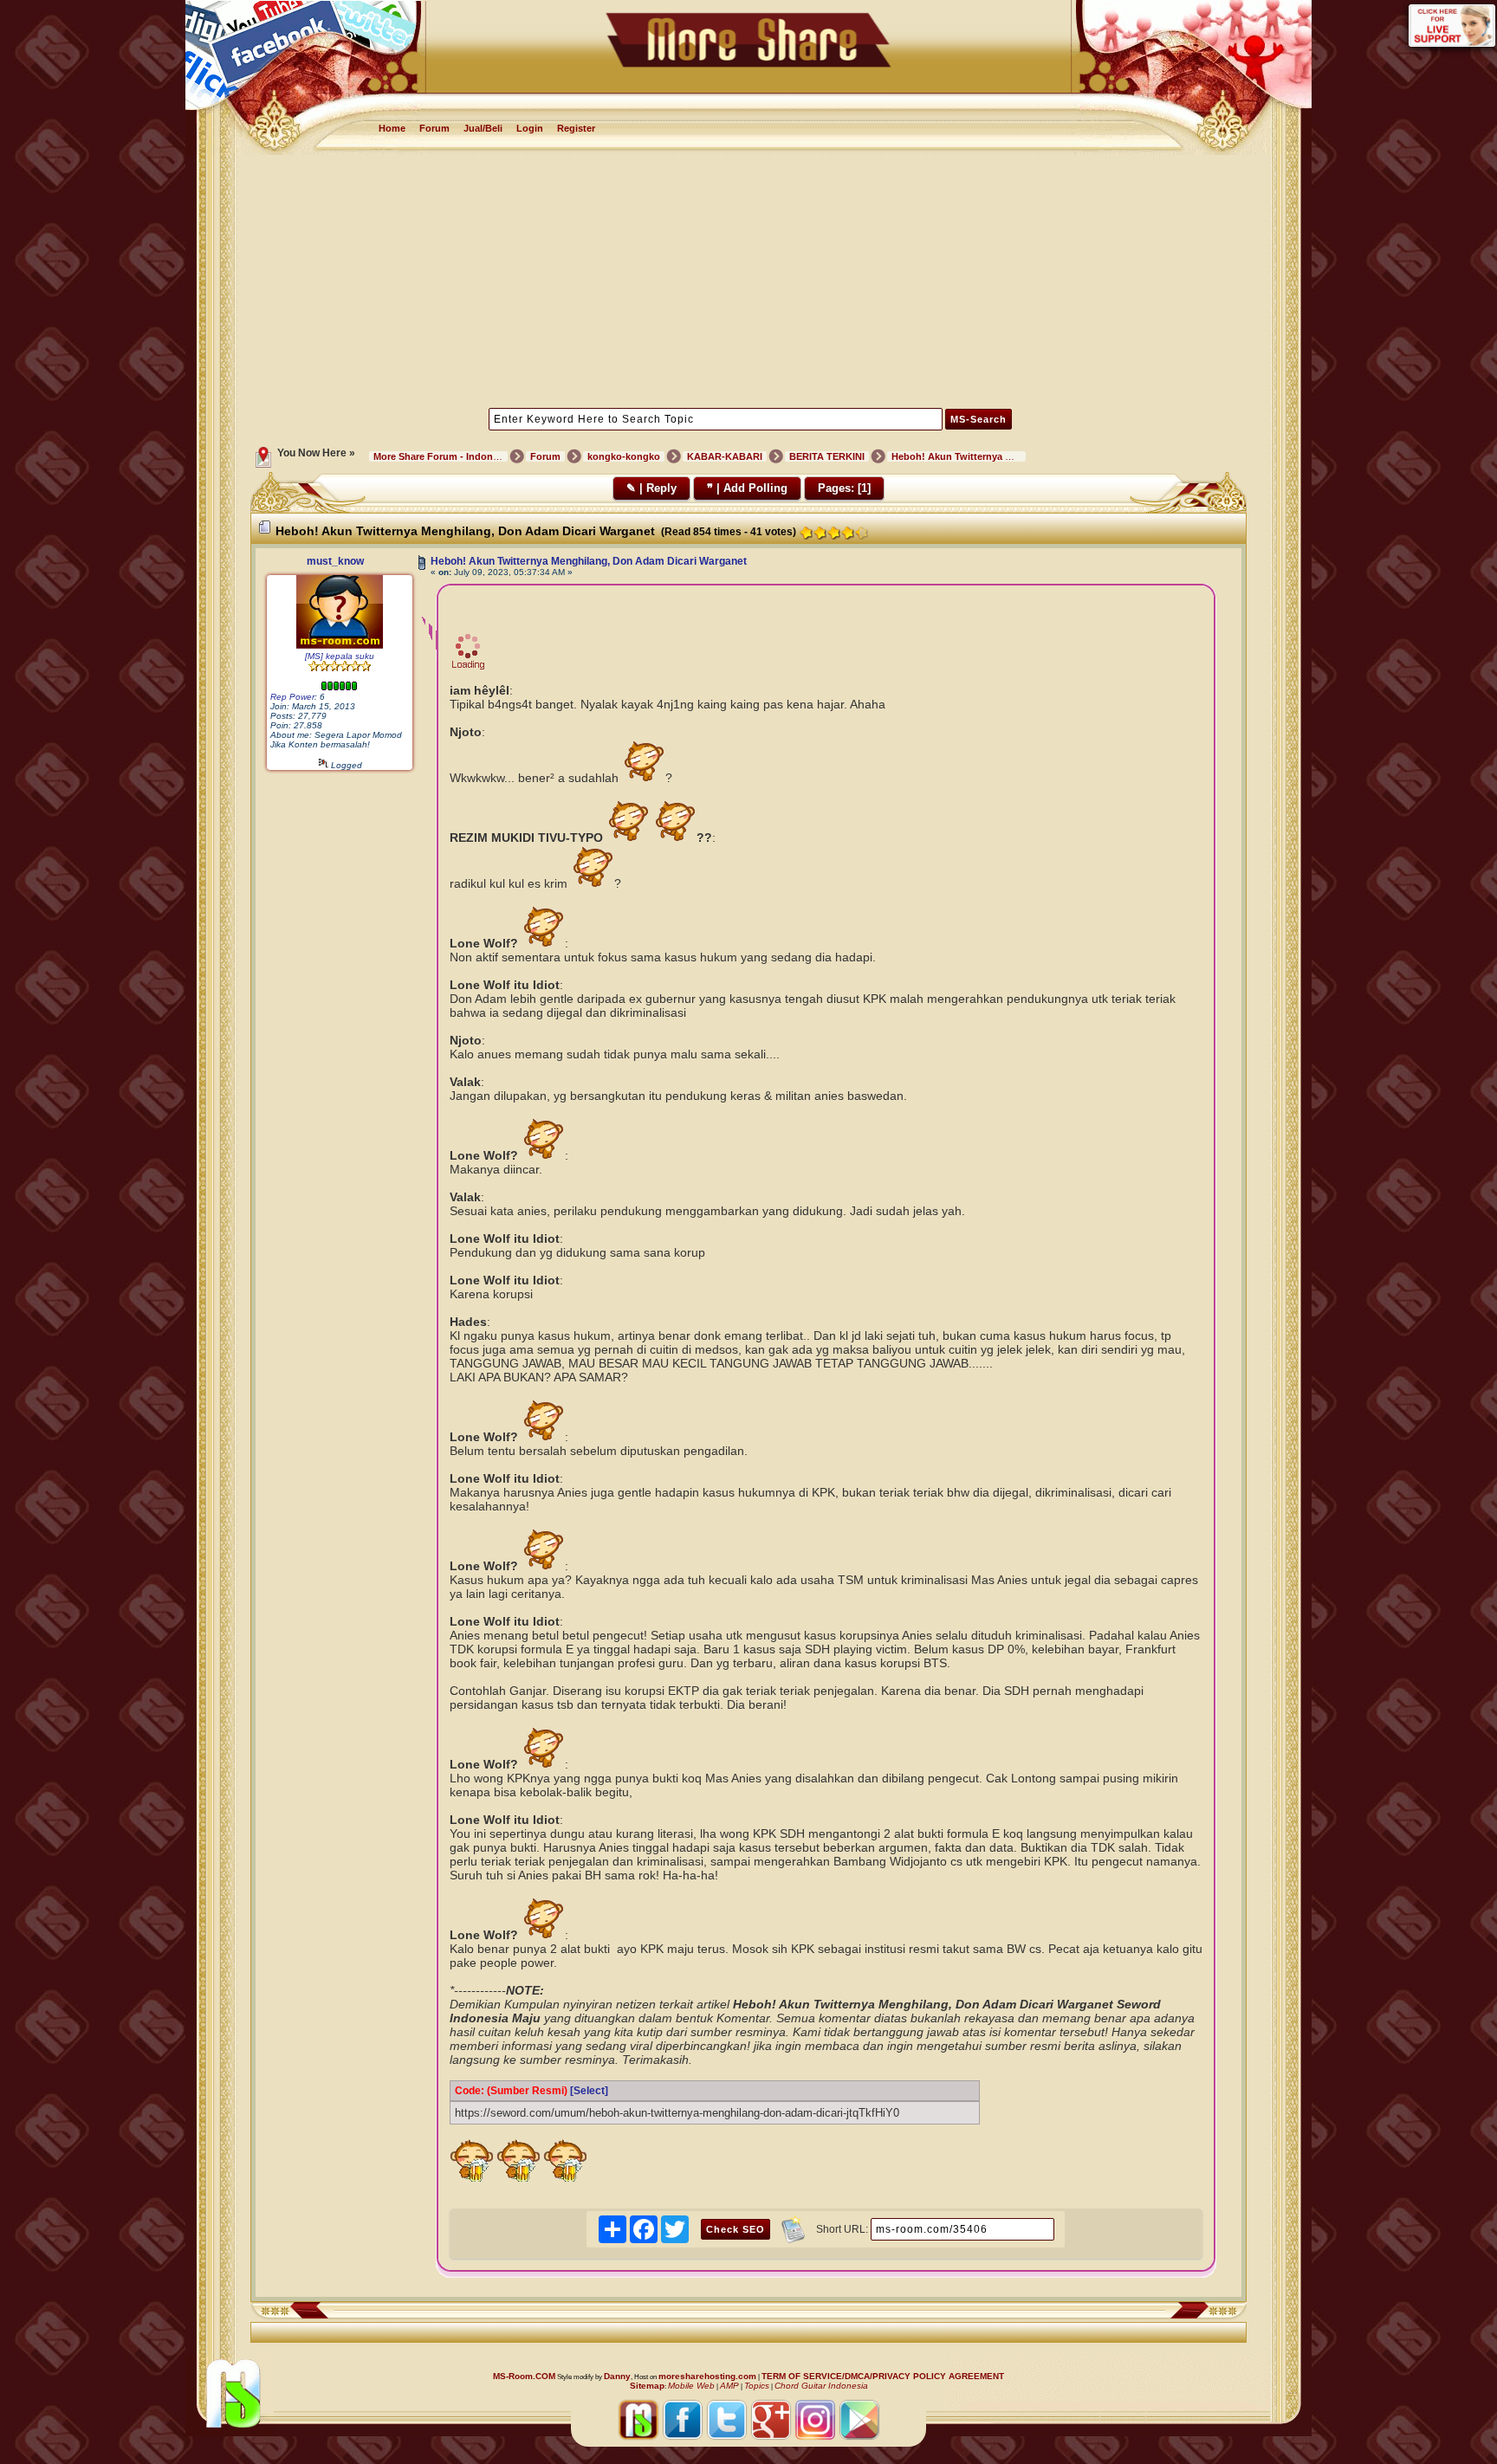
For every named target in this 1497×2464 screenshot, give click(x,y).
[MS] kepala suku (340, 656)
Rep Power (292, 697)
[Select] (589, 2091)
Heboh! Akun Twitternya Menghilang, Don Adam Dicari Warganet (589, 561)
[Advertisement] (749, 280)
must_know (335, 561)
